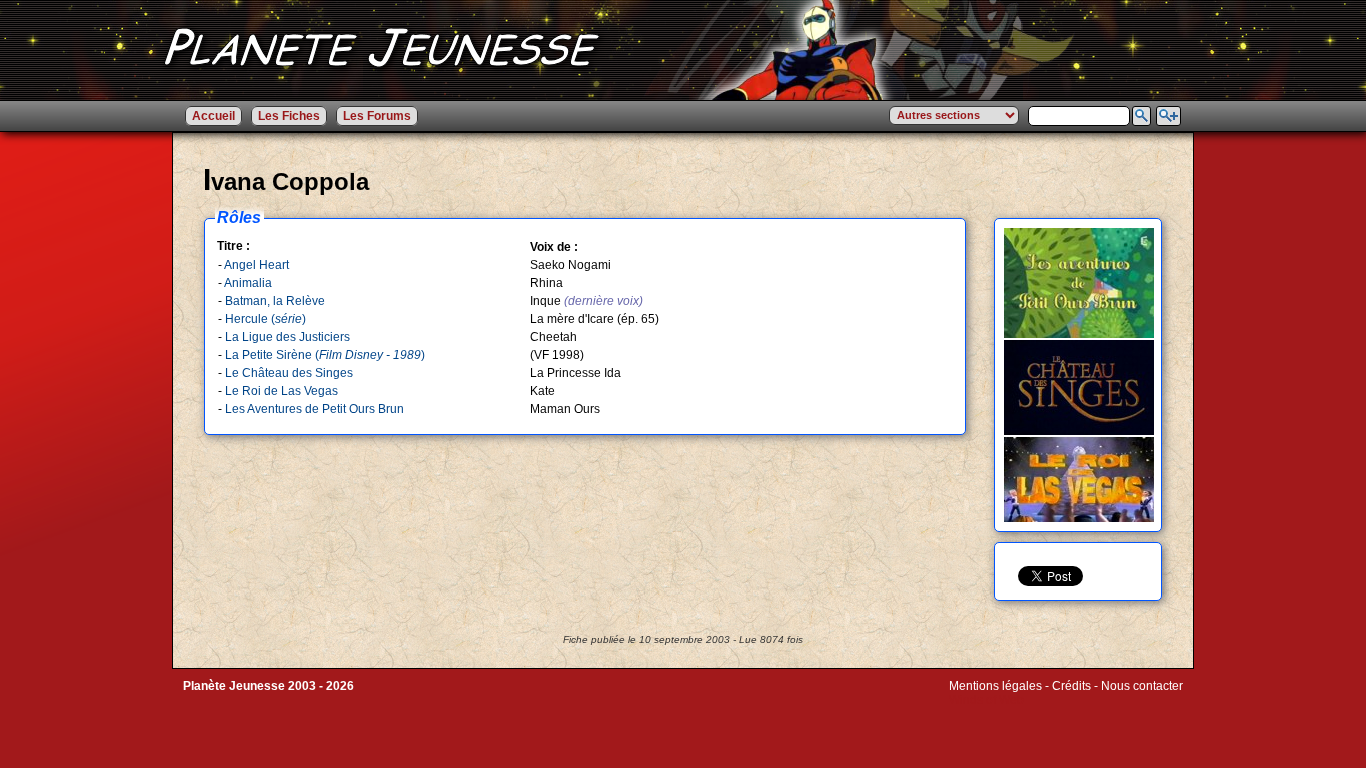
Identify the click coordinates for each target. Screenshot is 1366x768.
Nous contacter (1142, 686)
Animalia (248, 283)
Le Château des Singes (289, 373)
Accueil (213, 116)
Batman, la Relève (275, 301)
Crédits (1071, 686)
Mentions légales (995, 686)
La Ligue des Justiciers (287, 337)
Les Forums (377, 116)
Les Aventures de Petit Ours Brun (314, 409)
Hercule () (265, 319)
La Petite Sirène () (325, 355)
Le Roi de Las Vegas (281, 391)
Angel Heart (256, 265)
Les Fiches (289, 116)
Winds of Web (986, 700)
